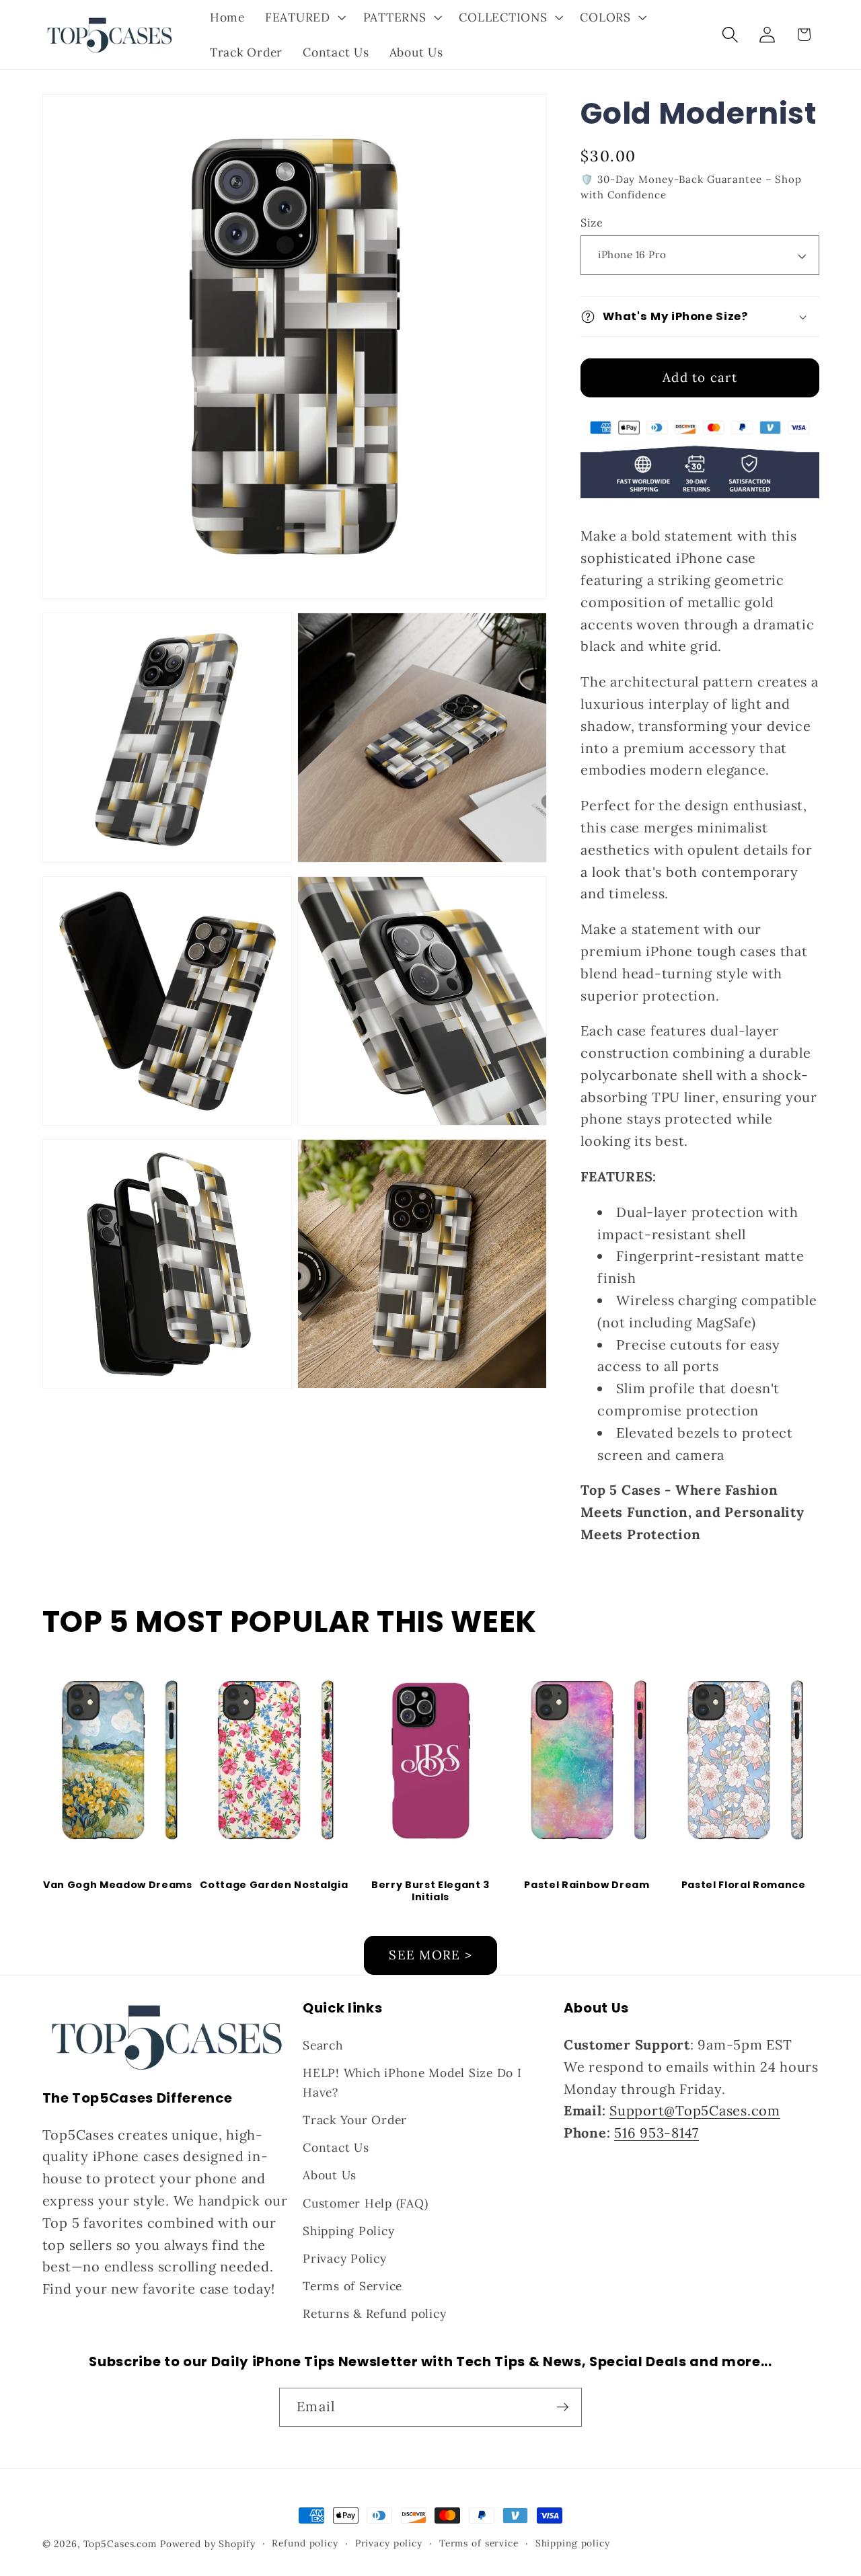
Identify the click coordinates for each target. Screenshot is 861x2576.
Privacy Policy (345, 2258)
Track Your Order (355, 2120)
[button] (304, 17)
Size (592, 223)
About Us (330, 2175)
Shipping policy (573, 2543)
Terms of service (479, 2543)
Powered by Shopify (208, 2544)
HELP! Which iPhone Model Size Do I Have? (412, 2082)
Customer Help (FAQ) (365, 2203)
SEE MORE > (430, 1955)
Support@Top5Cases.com (695, 2110)
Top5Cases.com (120, 2544)
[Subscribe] (563, 2407)
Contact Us (336, 2147)
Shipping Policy (348, 2231)
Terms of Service (352, 2286)
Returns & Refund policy (374, 2313)
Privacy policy (389, 2543)
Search (323, 2045)
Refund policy (305, 2543)
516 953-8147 (657, 2133)
